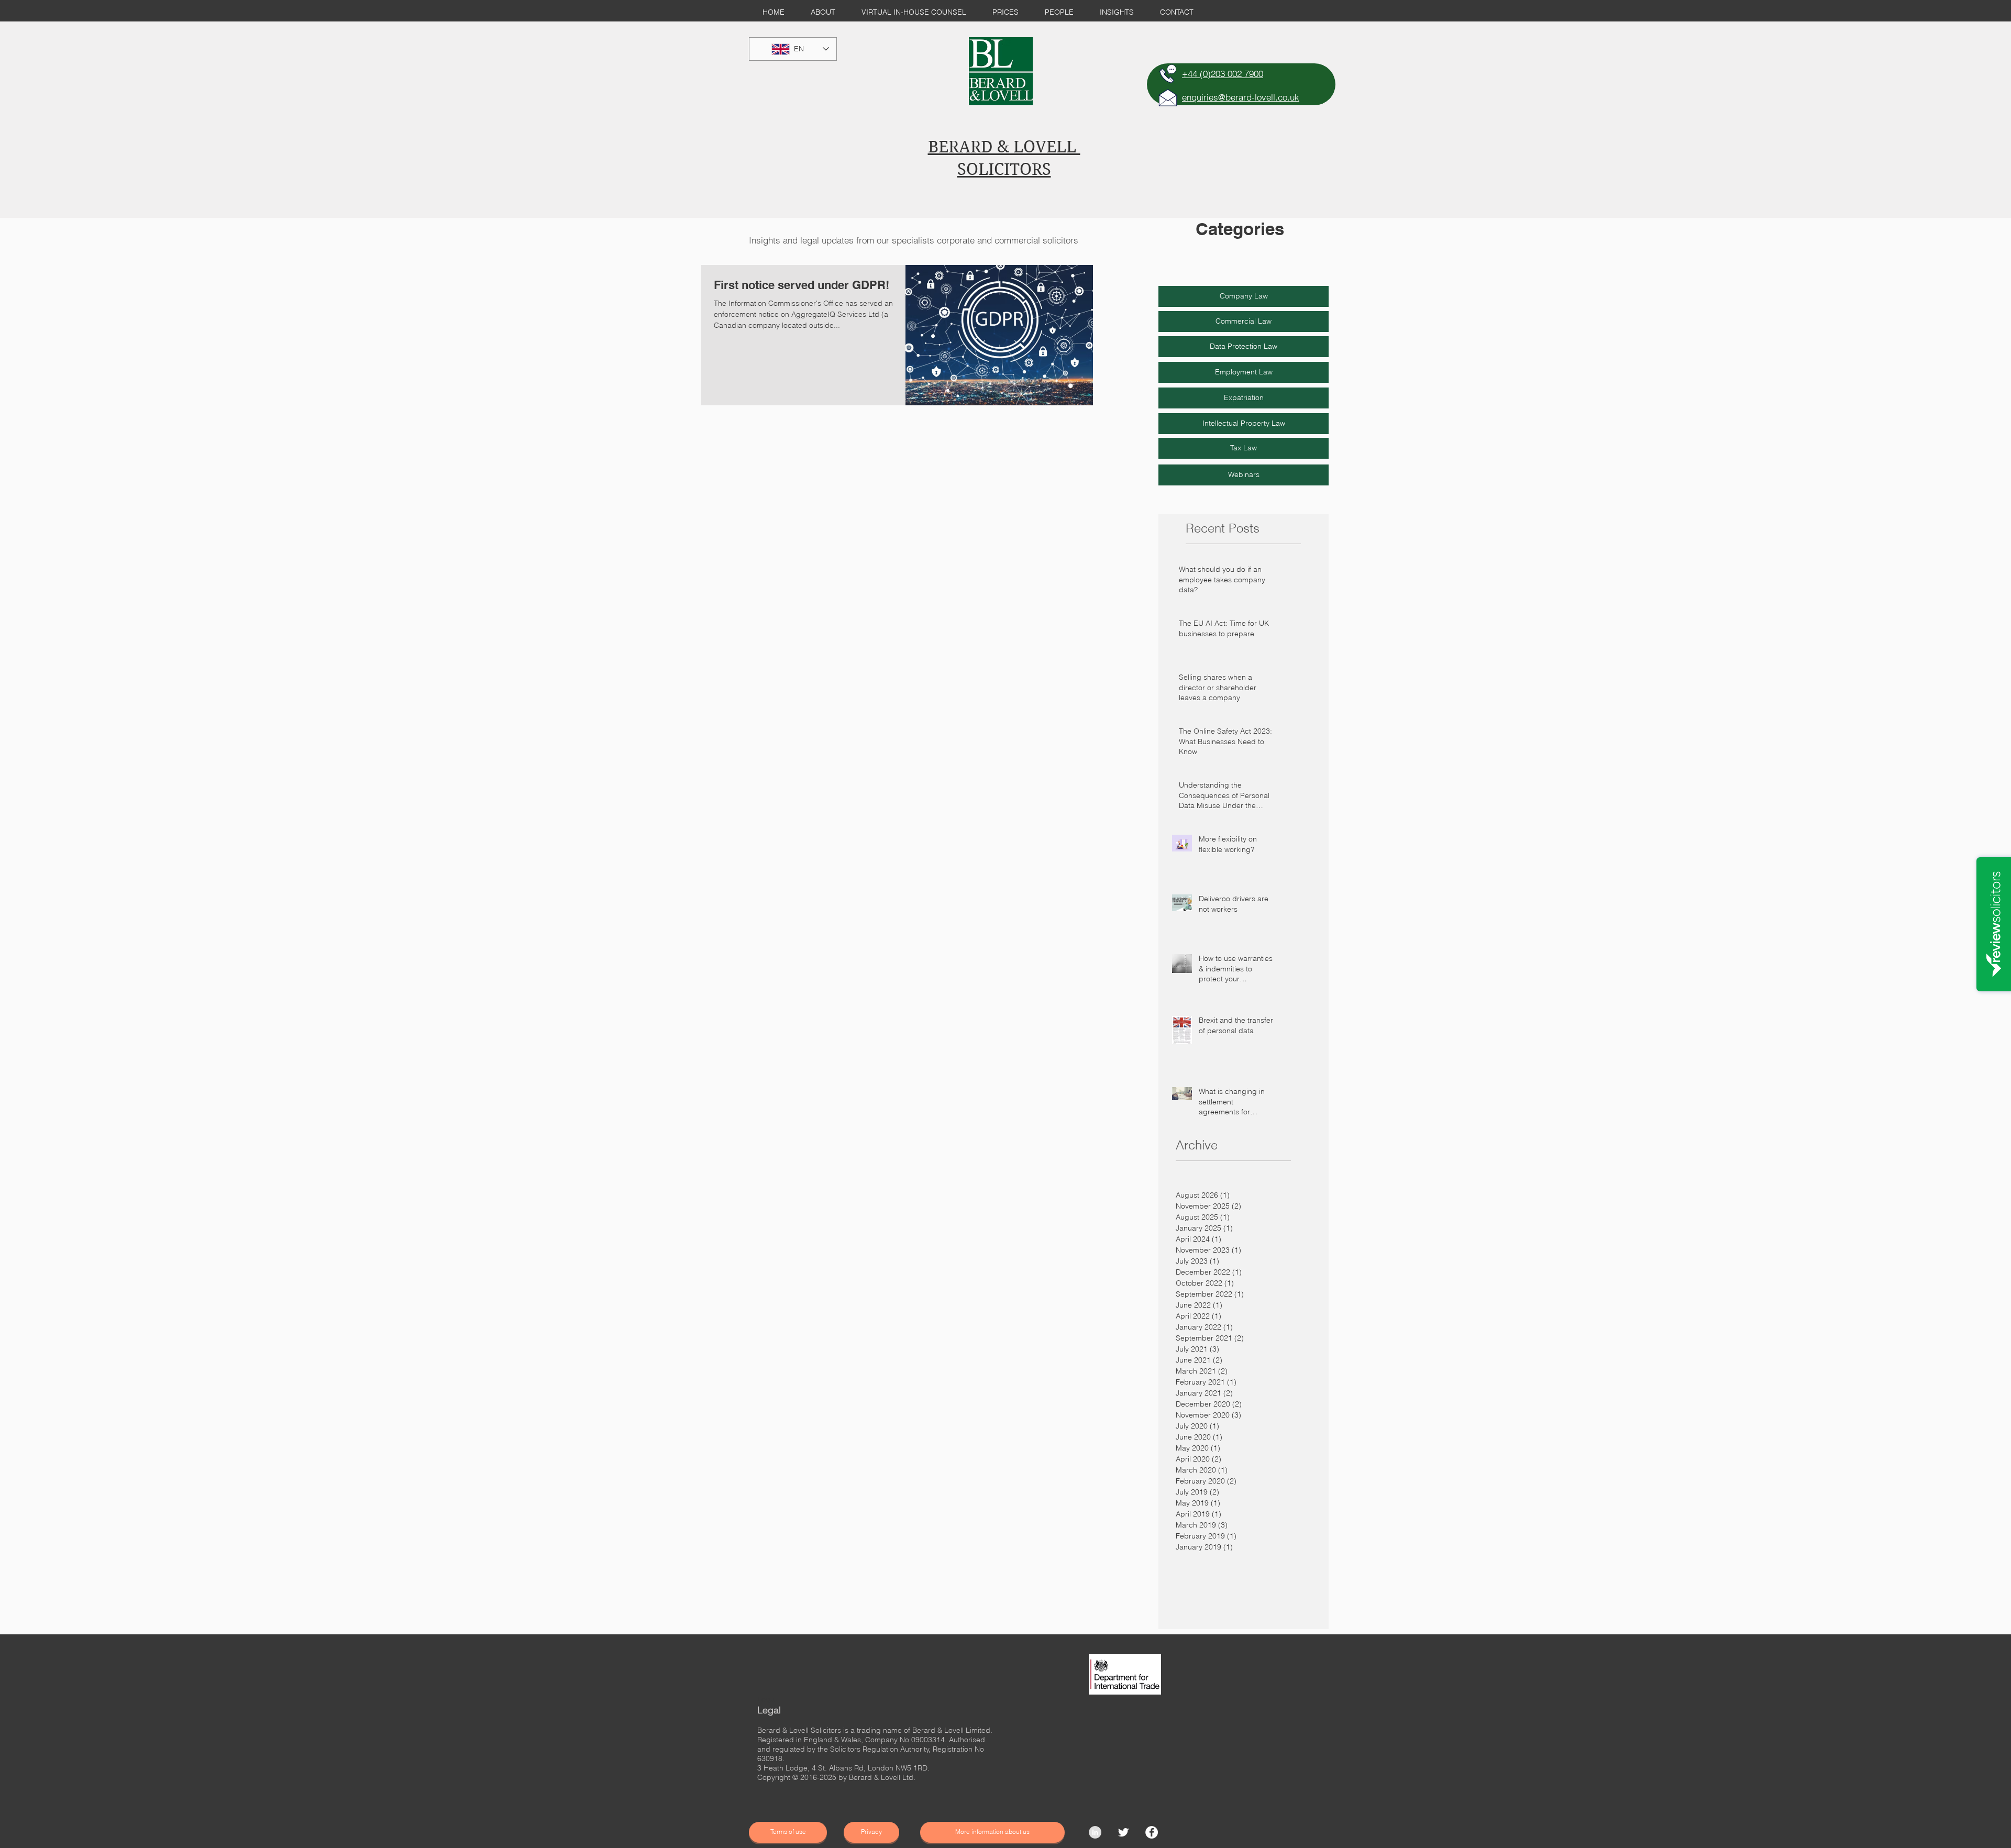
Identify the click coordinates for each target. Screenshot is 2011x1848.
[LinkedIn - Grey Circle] (1095, 1832)
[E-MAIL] (1168, 97)
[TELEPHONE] (1168, 74)
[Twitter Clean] (1123, 1832)
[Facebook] (1152, 1832)
